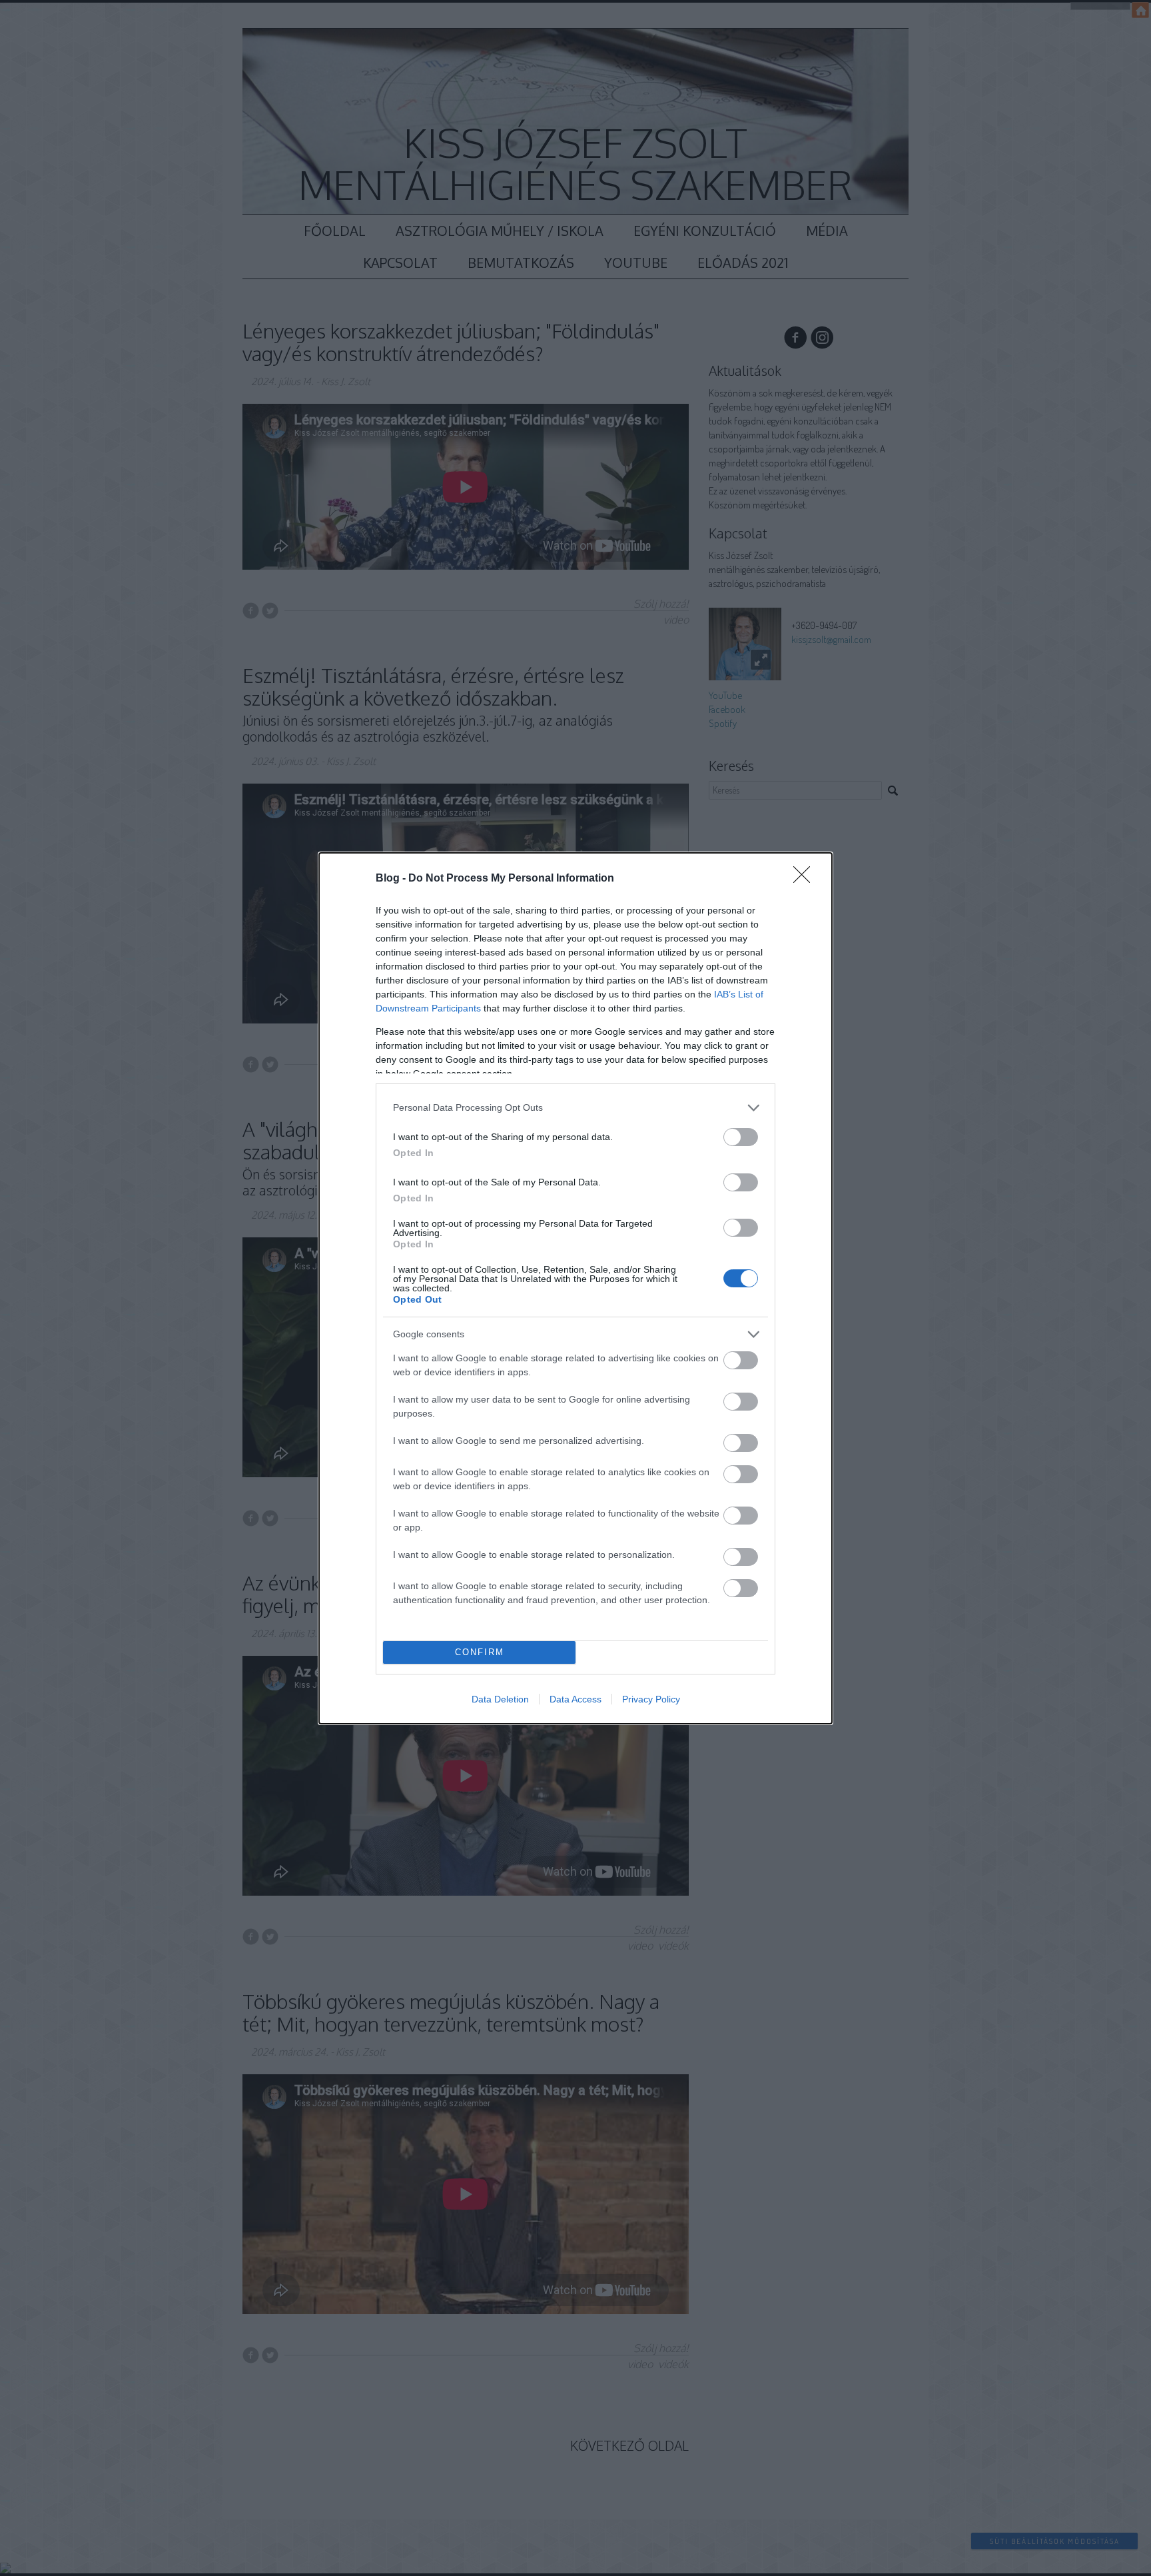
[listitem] (575, 1108)
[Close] (806, 879)
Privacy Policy (651, 1699)
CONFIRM (480, 1652)
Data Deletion (500, 1699)
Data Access (575, 1699)
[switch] (741, 1137)
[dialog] (575, 1288)
